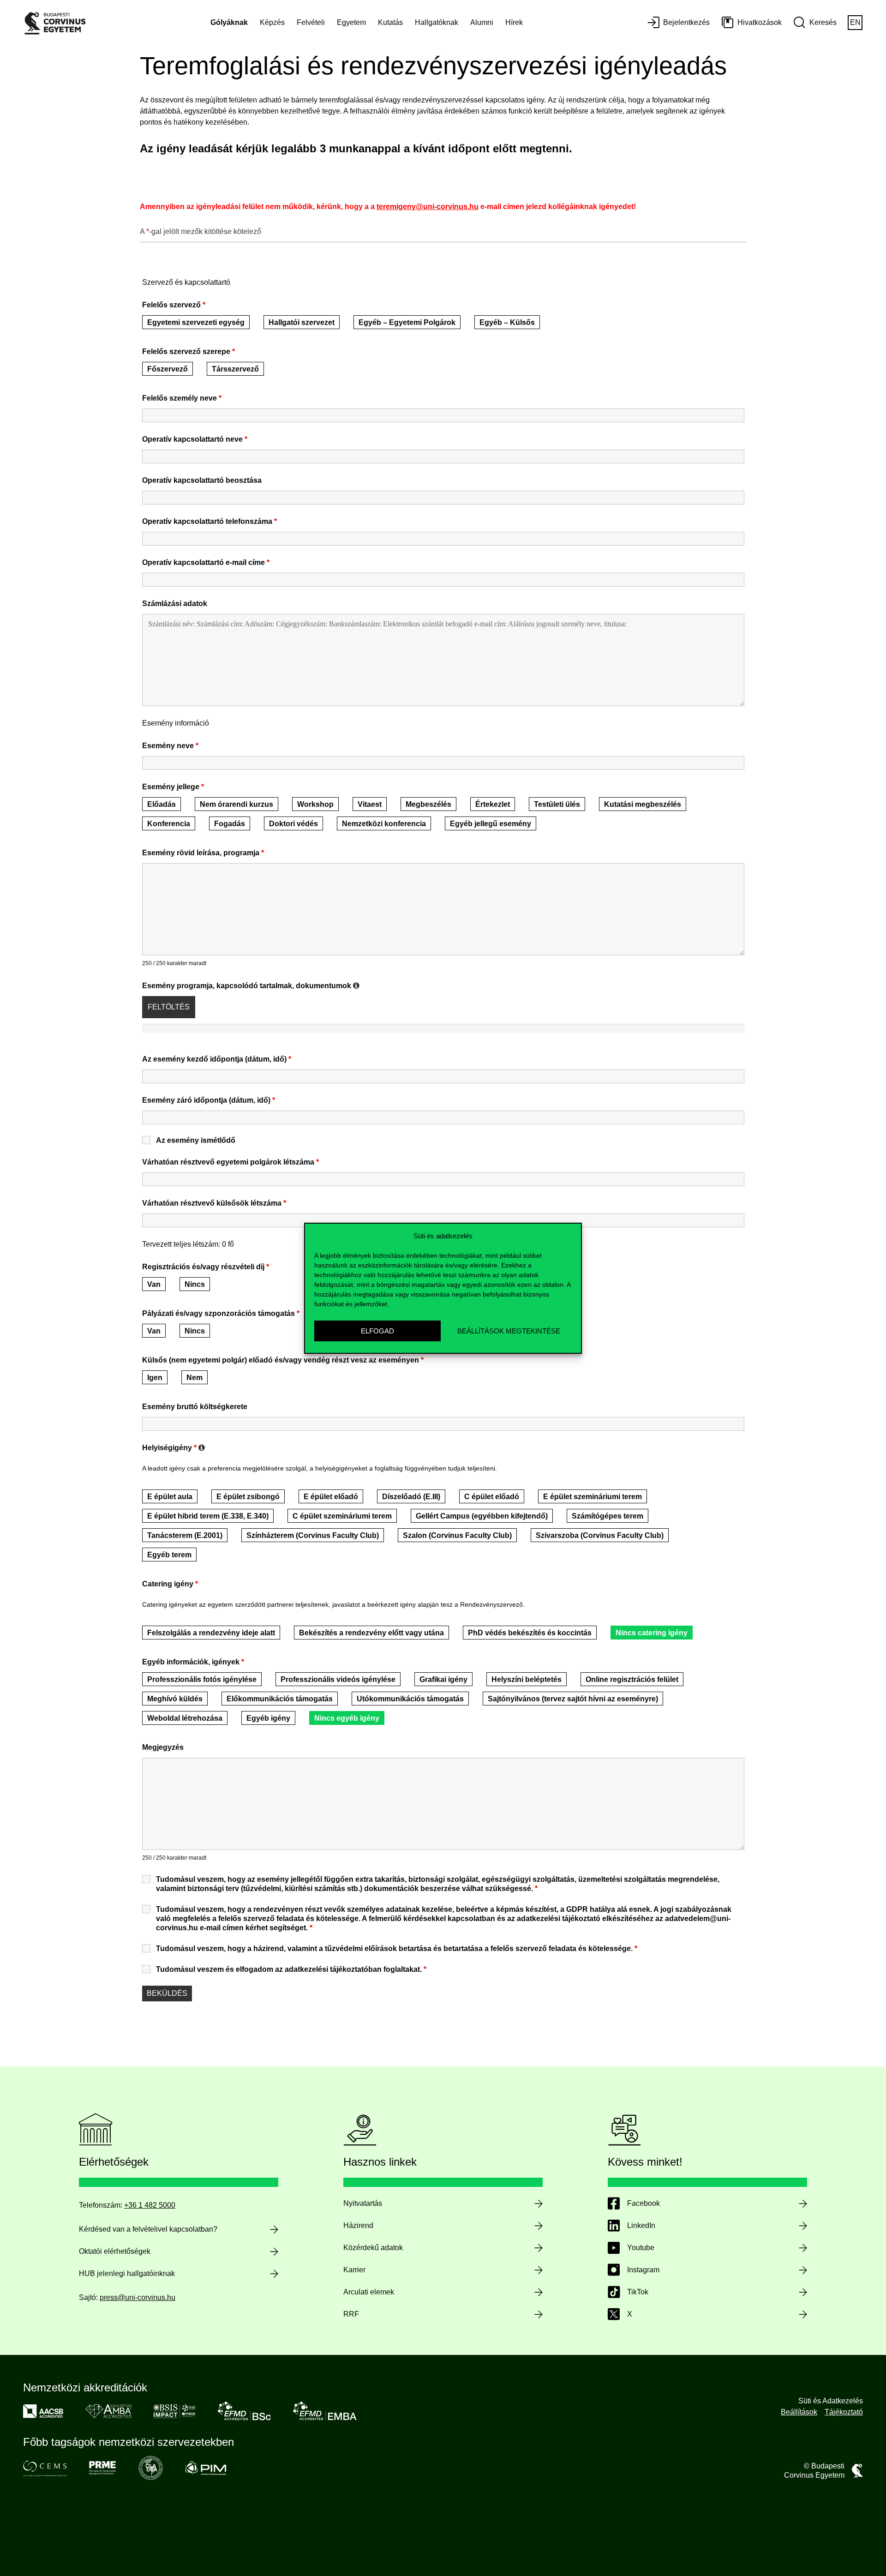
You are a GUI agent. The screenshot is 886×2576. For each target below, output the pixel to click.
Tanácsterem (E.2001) (185, 1535)
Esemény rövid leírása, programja (203, 853)
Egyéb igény (268, 1718)
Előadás (162, 804)
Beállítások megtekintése (509, 1330)
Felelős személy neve (182, 398)
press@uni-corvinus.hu (138, 2297)
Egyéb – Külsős (507, 322)
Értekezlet (493, 804)
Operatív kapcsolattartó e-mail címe (206, 562)
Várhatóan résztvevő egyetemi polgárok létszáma (230, 1162)
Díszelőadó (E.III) (411, 1497)
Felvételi (311, 22)
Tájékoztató (844, 2412)
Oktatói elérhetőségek (115, 2251)
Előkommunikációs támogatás (280, 1699)
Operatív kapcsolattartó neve (195, 439)
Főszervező (168, 369)
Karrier (354, 2270)
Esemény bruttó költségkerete (195, 1407)
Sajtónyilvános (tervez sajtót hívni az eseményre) (573, 1699)
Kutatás (390, 22)
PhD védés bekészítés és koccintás (530, 1633)
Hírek (514, 22)
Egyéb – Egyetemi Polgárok (407, 322)
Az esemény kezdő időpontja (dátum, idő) (217, 1059)
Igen (155, 1378)
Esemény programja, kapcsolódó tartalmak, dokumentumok (251, 986)
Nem (195, 1378)
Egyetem (351, 22)
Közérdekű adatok (373, 2248)
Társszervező (235, 369)
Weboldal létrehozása (185, 1718)
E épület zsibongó (248, 1497)
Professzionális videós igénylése (338, 1679)
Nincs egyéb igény (347, 1718)
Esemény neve (170, 746)
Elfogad (377, 1330)
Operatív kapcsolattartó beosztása (202, 480)
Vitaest (370, 804)
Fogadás (230, 824)
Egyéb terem (169, 1555)
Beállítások (799, 2412)
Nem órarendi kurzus (236, 804)
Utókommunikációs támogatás (410, 1699)
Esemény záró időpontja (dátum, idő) (209, 1100)
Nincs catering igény (652, 1633)
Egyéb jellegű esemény (491, 824)
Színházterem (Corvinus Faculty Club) (313, 1535)
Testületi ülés (557, 804)
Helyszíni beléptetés (527, 1679)
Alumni (482, 22)
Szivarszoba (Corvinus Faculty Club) (600, 1535)
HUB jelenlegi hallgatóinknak (127, 2273)
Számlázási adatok (175, 603)
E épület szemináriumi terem (593, 1497)
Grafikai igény (443, 1679)
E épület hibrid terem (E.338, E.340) (208, 1516)
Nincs (195, 1284)
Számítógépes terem (608, 1516)
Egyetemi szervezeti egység (196, 322)
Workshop (315, 804)
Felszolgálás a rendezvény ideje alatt (211, 1633)
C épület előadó (492, 1497)
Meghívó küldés (175, 1699)
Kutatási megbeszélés (643, 804)
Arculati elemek (369, 2292)
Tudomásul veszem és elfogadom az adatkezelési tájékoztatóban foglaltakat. (291, 1969)
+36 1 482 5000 (150, 2205)
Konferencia (169, 824)
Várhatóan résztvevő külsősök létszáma (214, 1203)
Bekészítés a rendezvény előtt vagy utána (371, 1633)
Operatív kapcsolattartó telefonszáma (210, 521)
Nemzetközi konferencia (384, 824)
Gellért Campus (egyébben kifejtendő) (482, 1516)
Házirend (358, 2225)
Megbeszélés (428, 804)
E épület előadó (331, 1497)
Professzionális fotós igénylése (202, 1679)
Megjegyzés (163, 1747)
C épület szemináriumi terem (342, 1516)
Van (154, 1284)
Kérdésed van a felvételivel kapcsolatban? (148, 2229)
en (855, 22)
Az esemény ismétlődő (196, 1140)
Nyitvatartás (363, 2203)
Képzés (272, 22)
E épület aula (170, 1497)
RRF (351, 2314)
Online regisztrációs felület (632, 1679)
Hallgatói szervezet (302, 322)
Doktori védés (293, 824)
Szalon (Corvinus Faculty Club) (457, 1535)
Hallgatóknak (437, 22)
